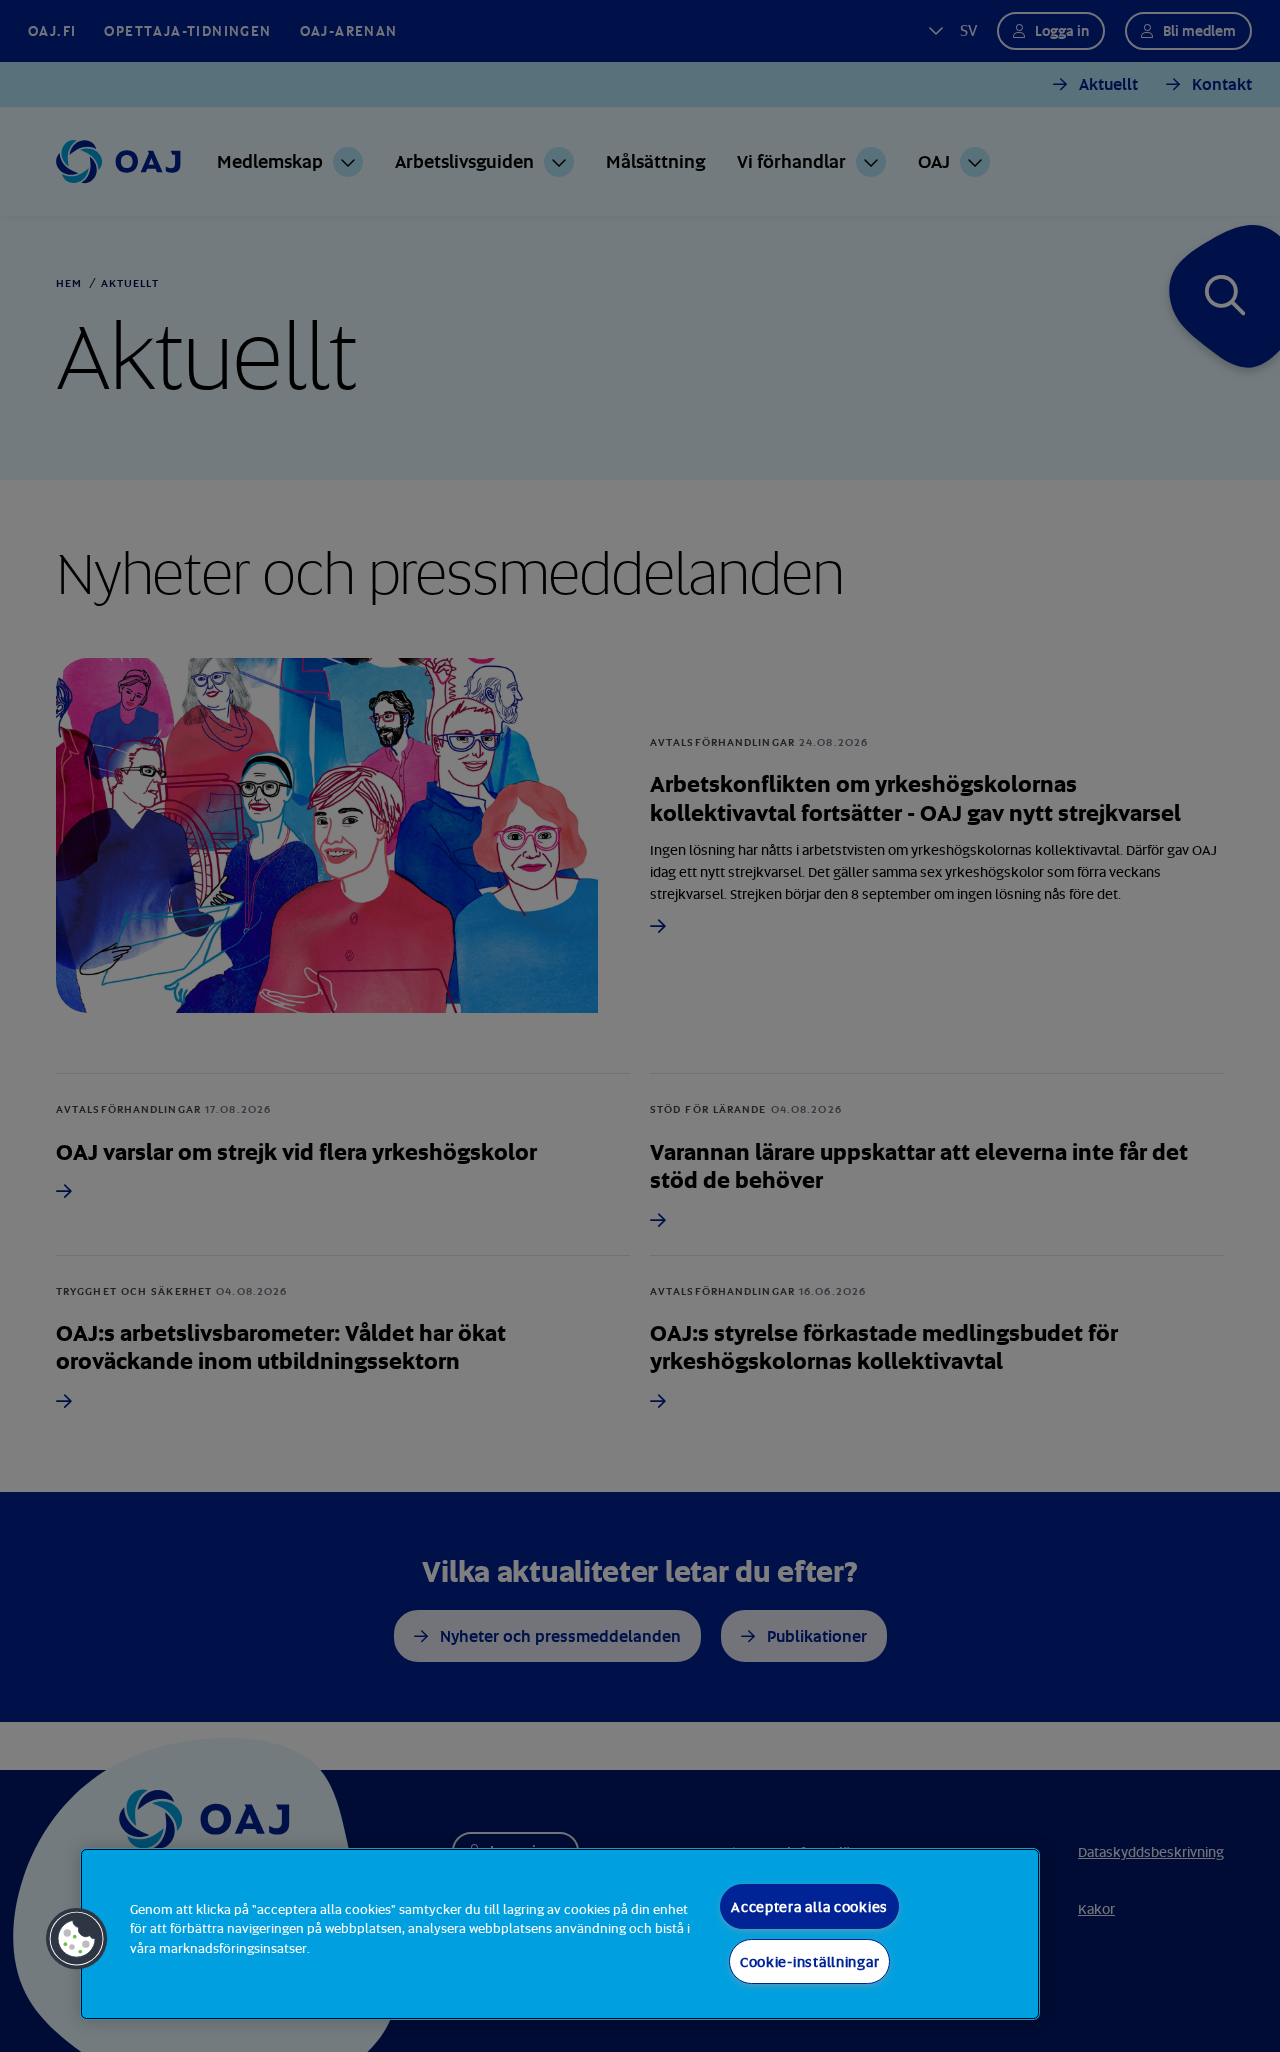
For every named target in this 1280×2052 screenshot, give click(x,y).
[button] (77, 1939)
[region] (560, 1934)
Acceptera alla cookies (809, 1906)
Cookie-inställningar (809, 1961)
